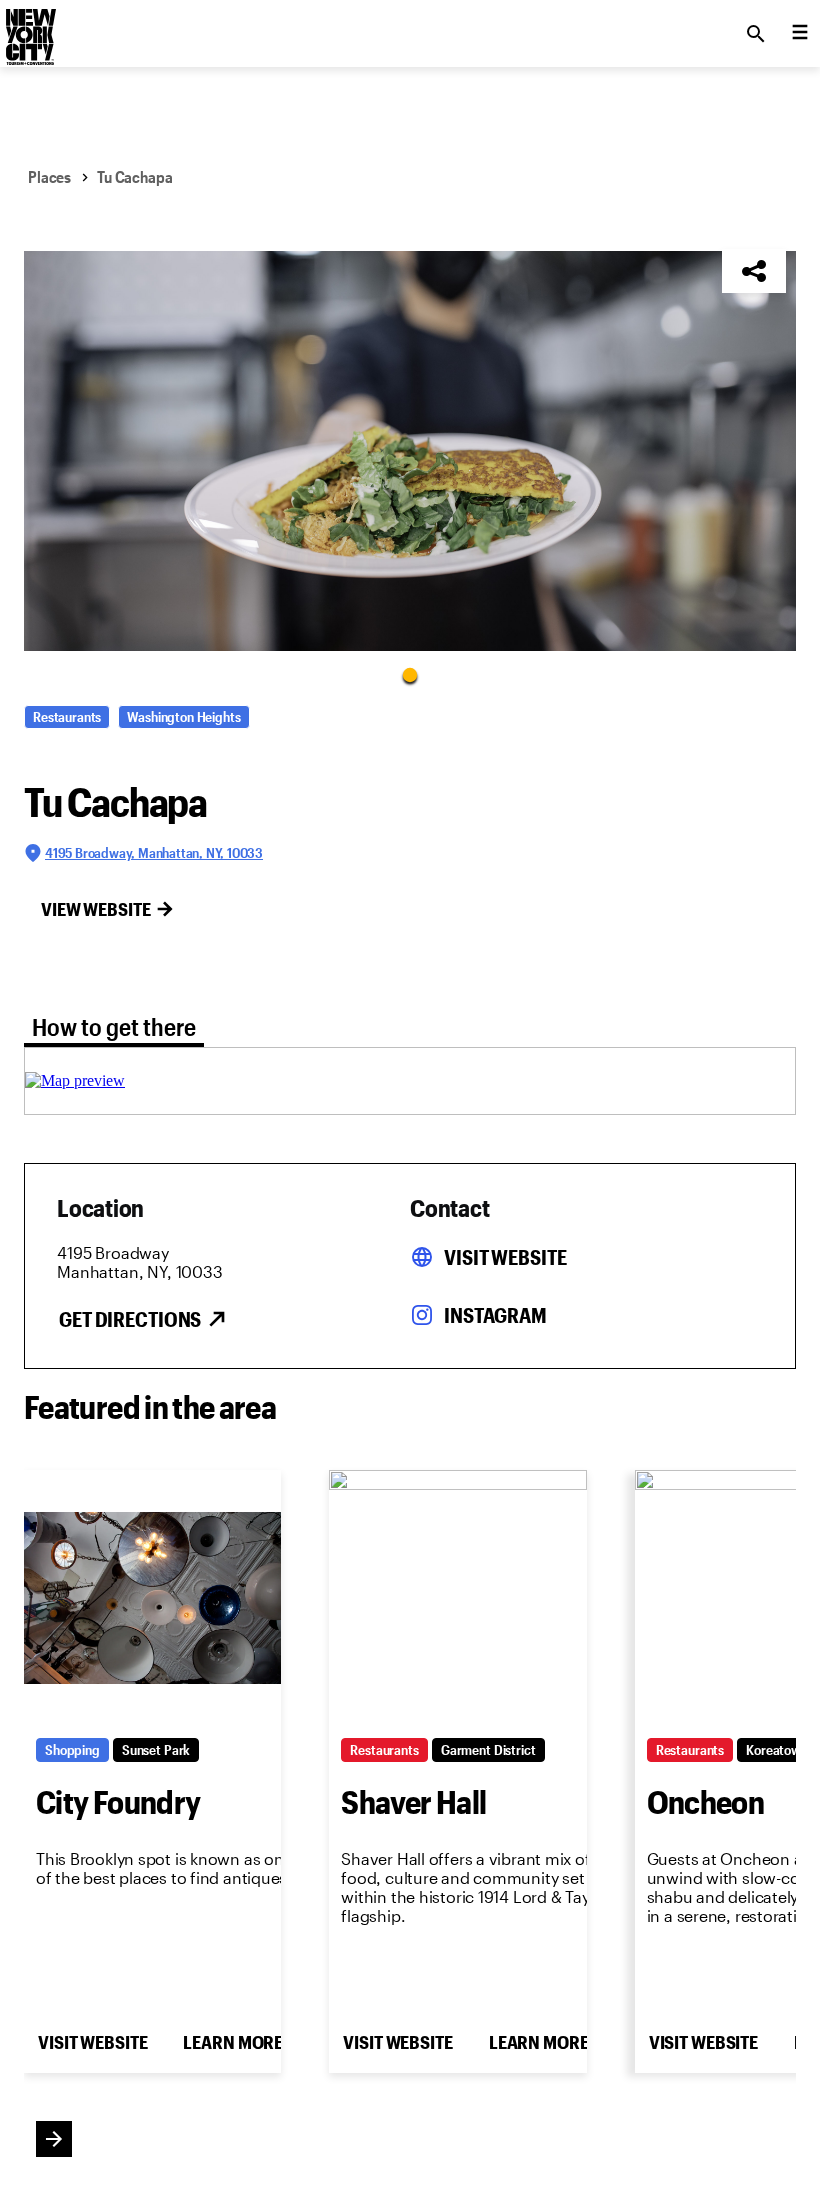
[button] (410, 451)
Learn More (233, 2042)
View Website (96, 909)
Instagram (495, 1315)
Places (49, 176)
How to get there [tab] (114, 1026)
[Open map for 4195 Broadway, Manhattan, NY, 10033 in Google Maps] (75, 1080)
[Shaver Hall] (457, 1598)
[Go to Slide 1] (410, 674)
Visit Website (505, 1257)
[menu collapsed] (800, 34)
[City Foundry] (152, 1598)
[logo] (29, 28)
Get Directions (130, 1319)
